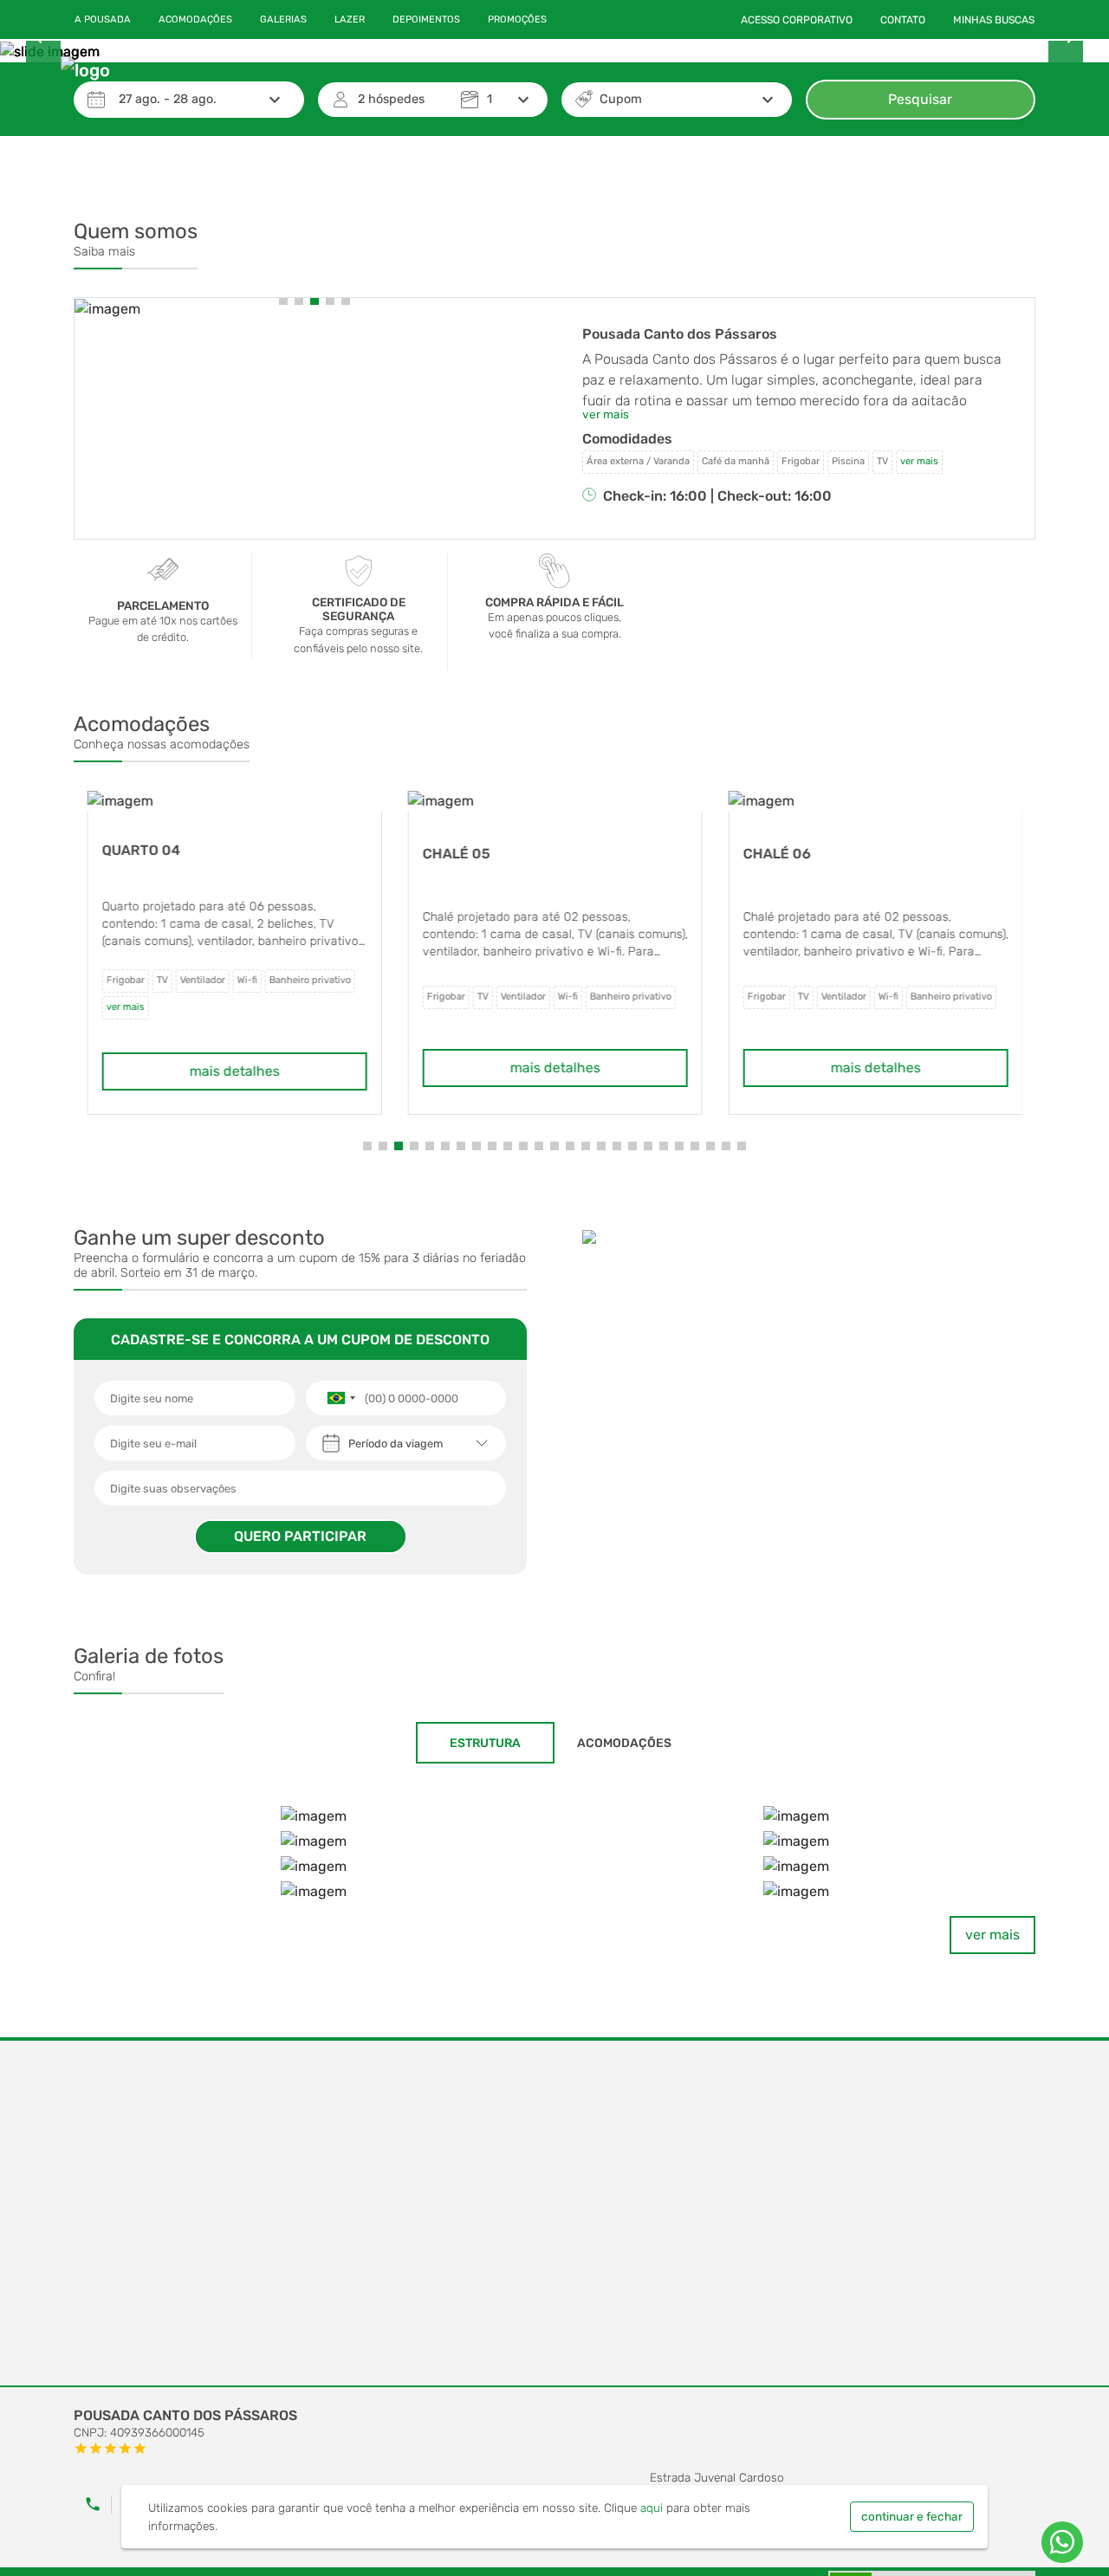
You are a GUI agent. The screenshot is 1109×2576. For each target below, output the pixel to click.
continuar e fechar (912, 2516)
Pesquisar (920, 99)
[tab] (485, 1743)
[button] (283, 301)
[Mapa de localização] (554, 2214)
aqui (652, 2508)
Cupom (621, 99)
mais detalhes (234, 1071)
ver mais (992, 1935)
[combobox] (340, 1398)
